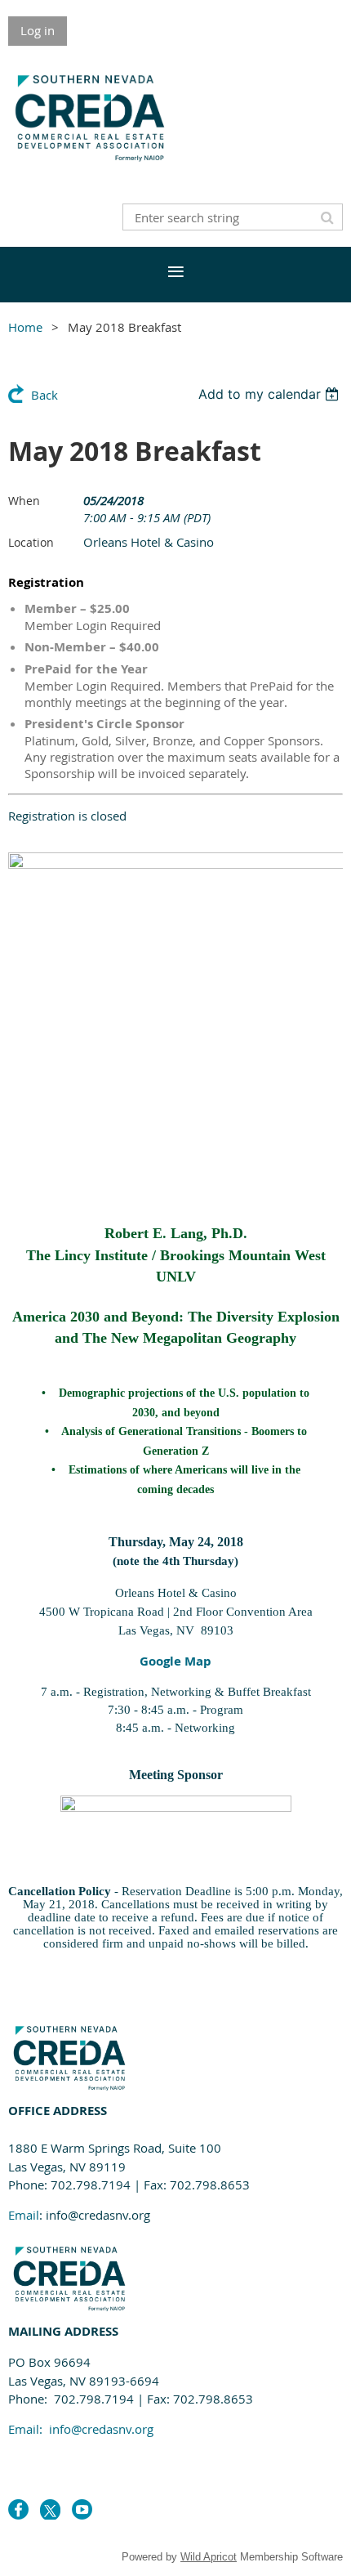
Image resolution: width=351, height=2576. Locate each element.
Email (24, 2215)
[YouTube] (82, 2509)
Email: (81, 2429)
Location (31, 542)
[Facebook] (18, 2509)
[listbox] (271, 394)
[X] (50, 2509)
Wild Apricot (209, 2557)
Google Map (175, 1661)
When (24, 501)
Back (44, 395)
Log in (38, 30)
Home (25, 327)
